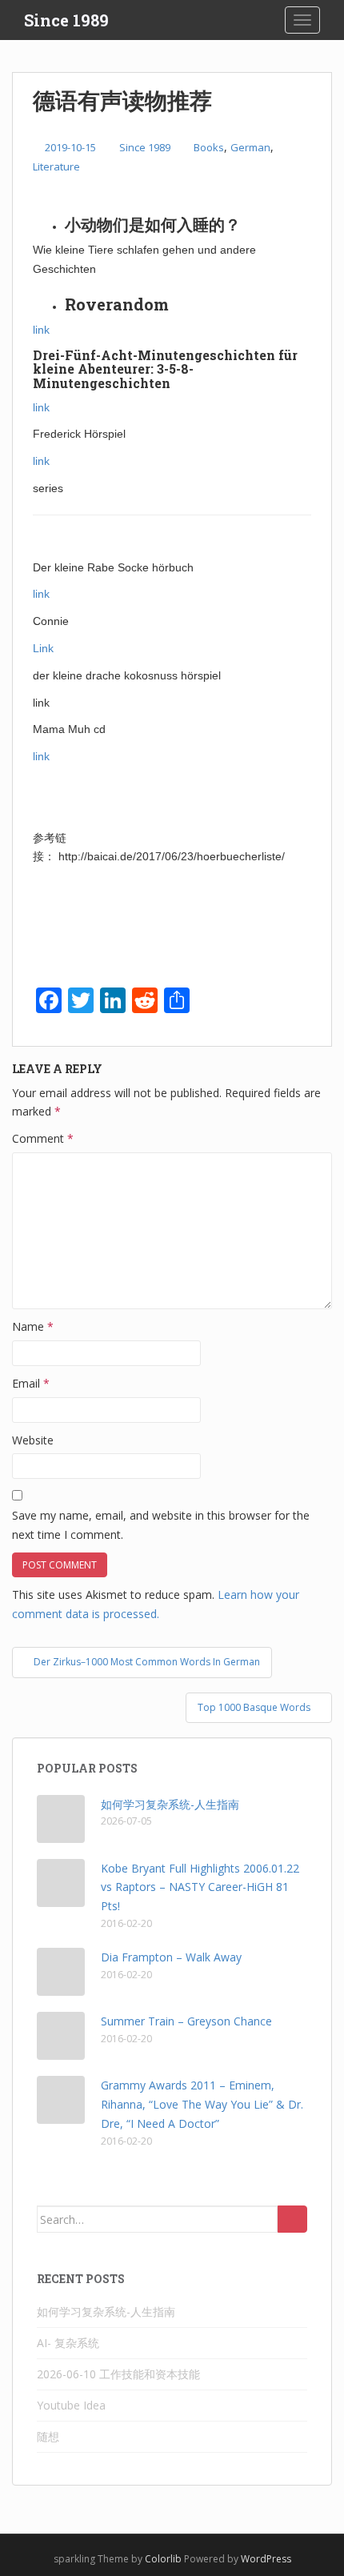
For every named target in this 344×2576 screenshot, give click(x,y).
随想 (48, 2436)
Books (209, 147)
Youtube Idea (71, 2405)
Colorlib (163, 2559)
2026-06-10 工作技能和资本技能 (118, 2374)
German (250, 147)
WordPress (266, 2559)
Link (43, 648)
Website (33, 1440)
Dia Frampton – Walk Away (171, 1957)
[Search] (292, 2219)
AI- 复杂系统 (68, 2343)
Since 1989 (66, 20)
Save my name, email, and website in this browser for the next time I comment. (161, 1525)
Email (31, 1383)
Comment (43, 1138)
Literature (56, 166)
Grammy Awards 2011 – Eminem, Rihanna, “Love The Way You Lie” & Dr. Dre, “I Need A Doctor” (202, 2104)
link (41, 330)
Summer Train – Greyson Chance (186, 2021)
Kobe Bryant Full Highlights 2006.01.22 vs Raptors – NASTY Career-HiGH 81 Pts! (200, 1887)
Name (33, 1326)
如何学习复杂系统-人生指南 (170, 1804)
